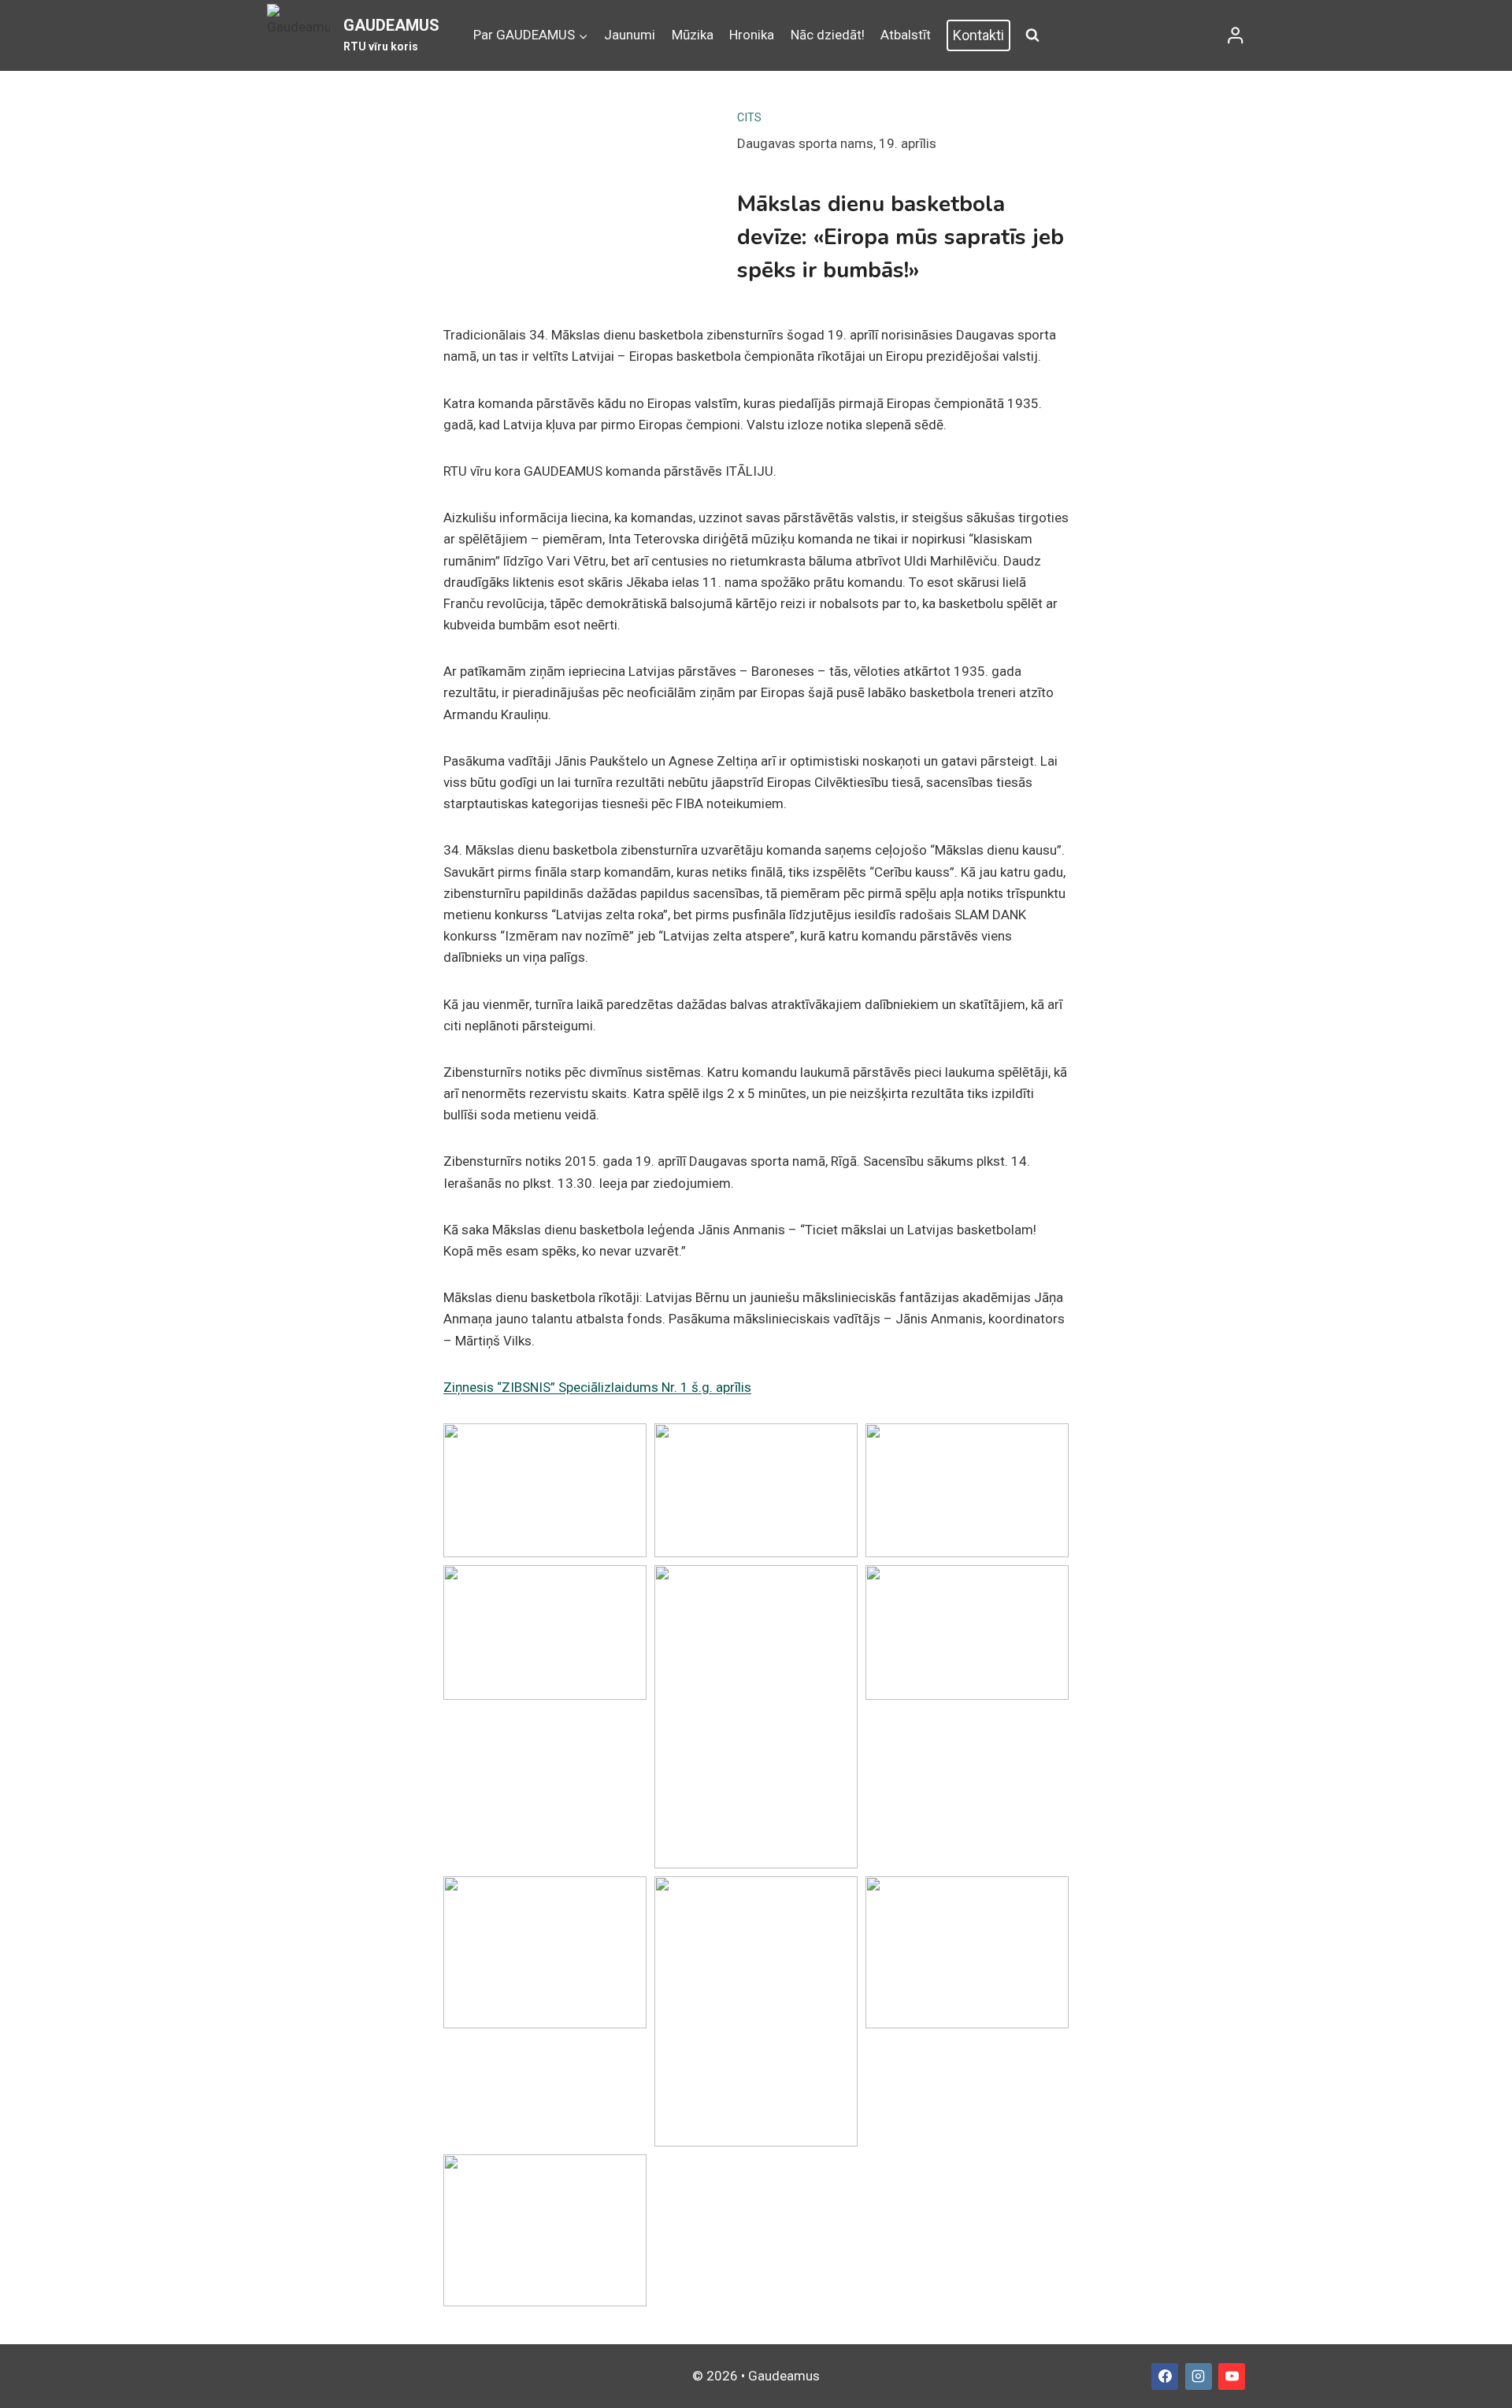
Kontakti (978, 35)
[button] (545, 1490)
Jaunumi (630, 35)
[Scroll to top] (1479, 2376)
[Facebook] (1165, 2376)
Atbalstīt (906, 35)
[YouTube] (1232, 2376)
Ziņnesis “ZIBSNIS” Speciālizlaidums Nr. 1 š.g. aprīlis (597, 1387)
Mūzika (693, 35)
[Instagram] (1199, 2376)
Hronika (752, 35)
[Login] (1236, 35)
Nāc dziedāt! (828, 35)
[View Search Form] (1032, 35)
